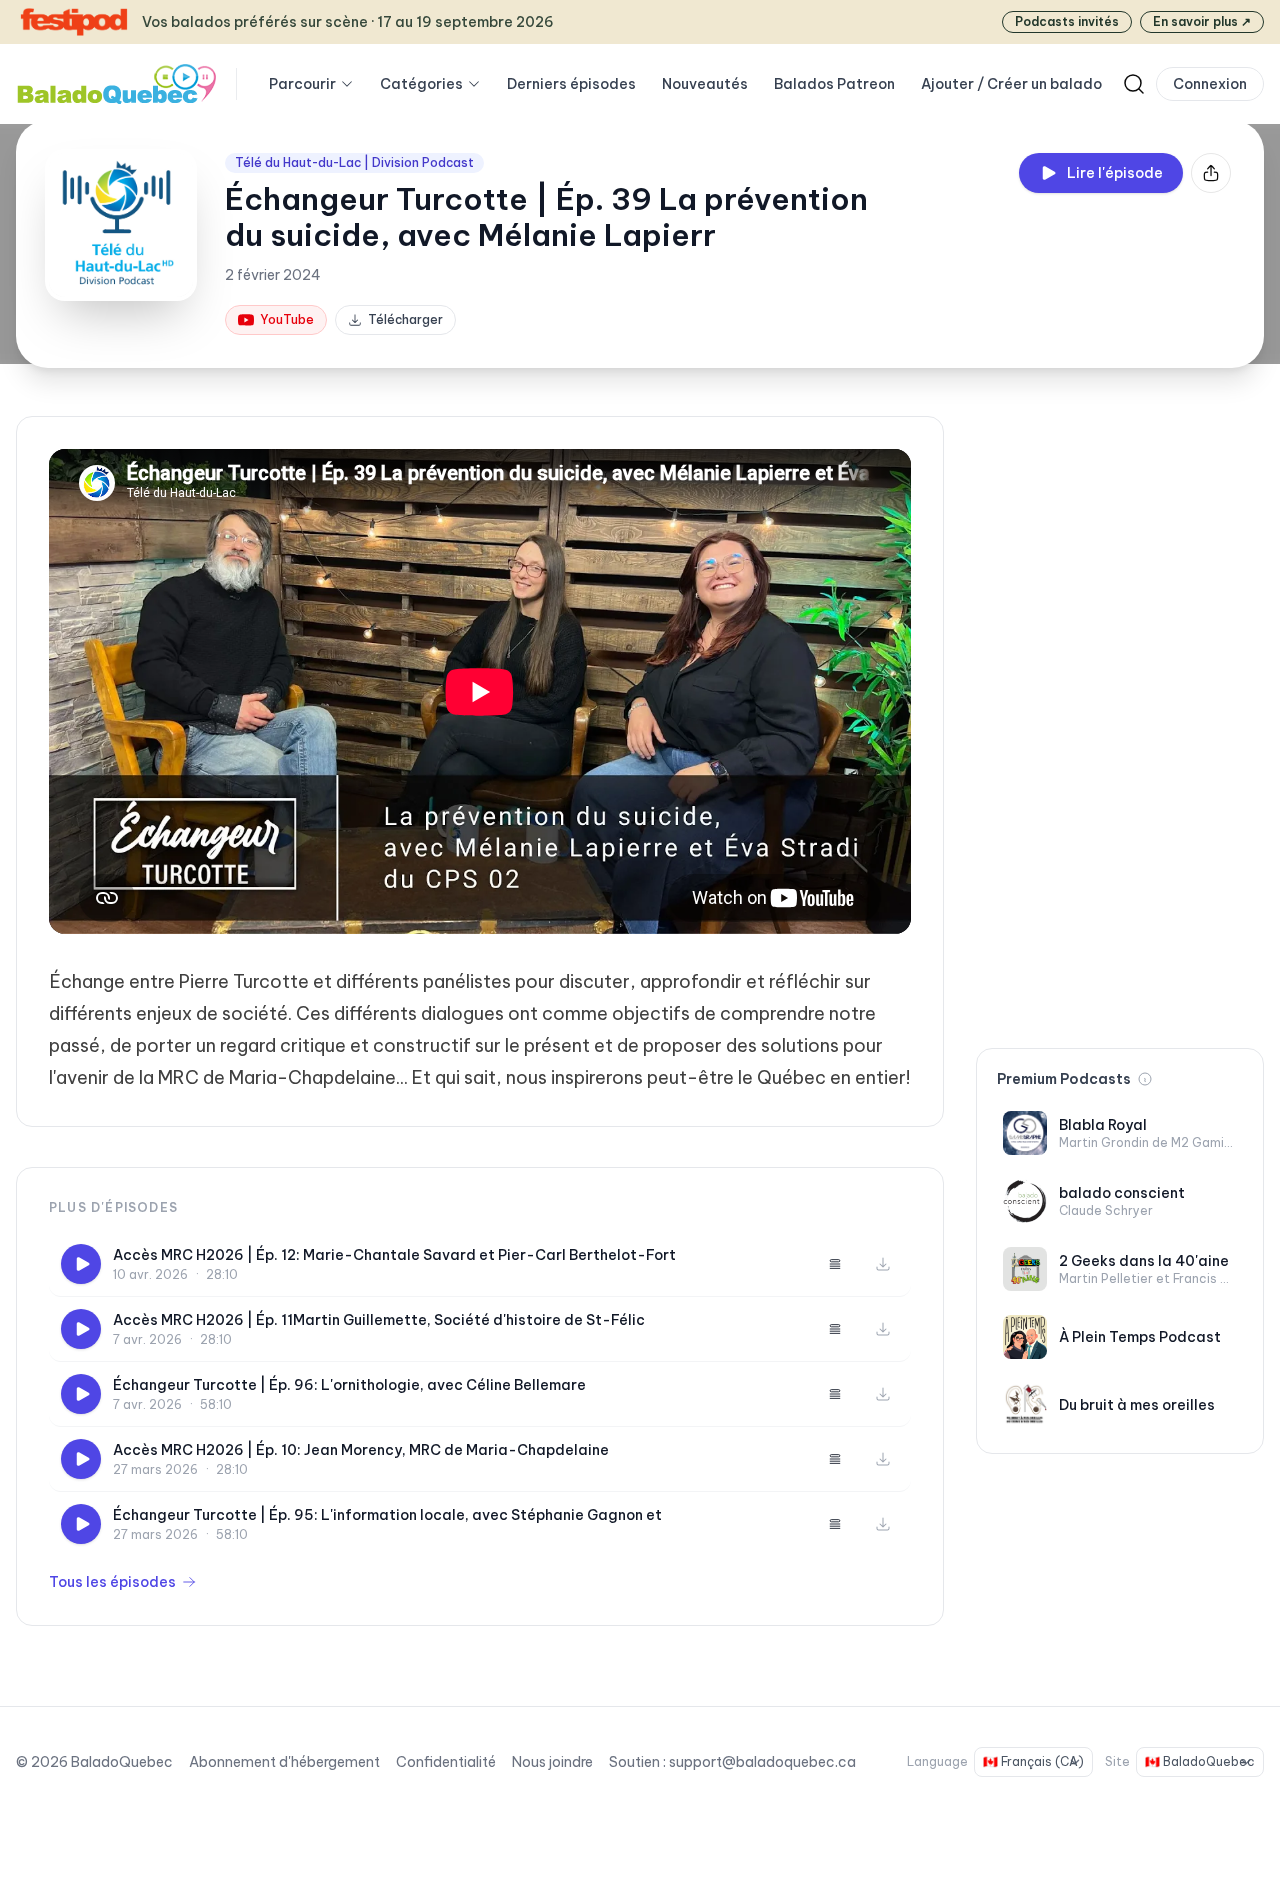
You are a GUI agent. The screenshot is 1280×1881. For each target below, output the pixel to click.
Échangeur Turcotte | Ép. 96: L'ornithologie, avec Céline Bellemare (349, 1385)
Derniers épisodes (571, 84)
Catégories (421, 84)
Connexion (1210, 84)
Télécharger (405, 319)
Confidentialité (446, 1762)
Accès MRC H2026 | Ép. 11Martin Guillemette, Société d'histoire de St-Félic (379, 1320)
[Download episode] (883, 1264)
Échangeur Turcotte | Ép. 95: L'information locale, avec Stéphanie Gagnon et (387, 1515)
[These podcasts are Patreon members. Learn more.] (1145, 1079)
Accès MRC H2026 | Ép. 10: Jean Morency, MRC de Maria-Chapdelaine (361, 1450)
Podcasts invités (1067, 21)
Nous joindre (552, 1762)
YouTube (287, 319)
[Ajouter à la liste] (835, 1264)
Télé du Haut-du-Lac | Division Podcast (354, 162)
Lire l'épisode (1115, 173)
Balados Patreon (834, 84)
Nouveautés (705, 84)
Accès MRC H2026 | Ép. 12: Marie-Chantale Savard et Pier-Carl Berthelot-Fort (394, 1255)
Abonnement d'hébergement (284, 1762)
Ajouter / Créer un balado (1011, 84)
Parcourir (302, 84)
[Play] (81, 1264)
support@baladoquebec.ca (762, 1762)
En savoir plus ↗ (1202, 21)
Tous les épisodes (112, 1582)
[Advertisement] (1120, 716)
